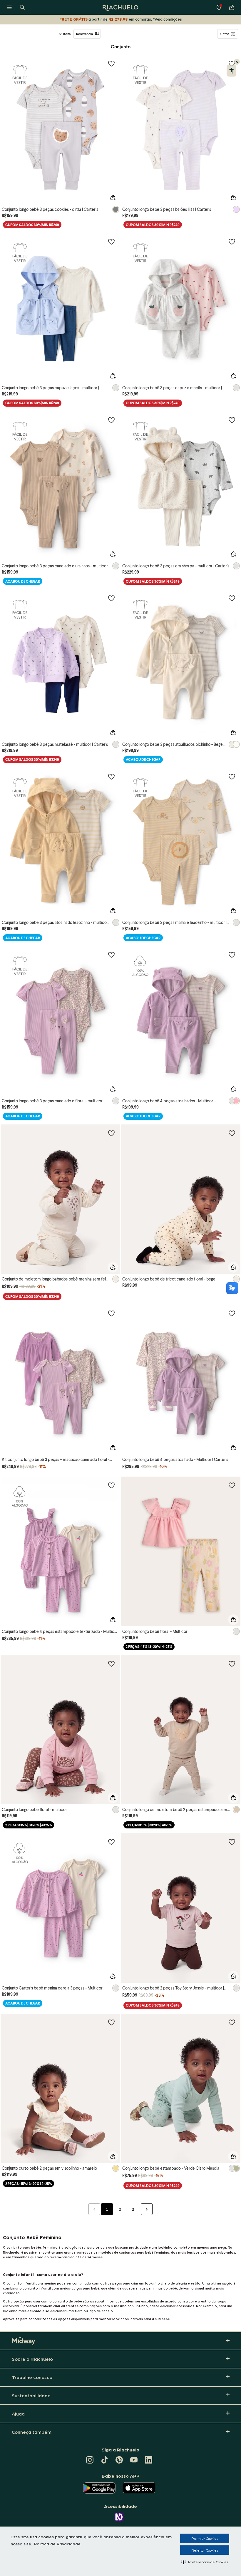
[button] (205, 2562)
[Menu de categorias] (9, 7)
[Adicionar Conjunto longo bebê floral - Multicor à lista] (232, 1485)
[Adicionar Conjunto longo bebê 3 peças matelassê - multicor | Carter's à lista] (111, 598)
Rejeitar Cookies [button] (205, 2550)
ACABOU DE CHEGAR (23, 581)
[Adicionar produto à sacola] (113, 198)
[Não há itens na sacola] (232, 7)
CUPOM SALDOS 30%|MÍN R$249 (32, 225)
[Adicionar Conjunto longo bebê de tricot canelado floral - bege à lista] (232, 1133)
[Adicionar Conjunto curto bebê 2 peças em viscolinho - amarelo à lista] (111, 2022)
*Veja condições (167, 19)
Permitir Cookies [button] (205, 2538)
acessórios (185, 2306)
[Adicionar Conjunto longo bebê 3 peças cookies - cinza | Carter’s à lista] (111, 63)
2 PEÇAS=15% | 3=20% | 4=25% (149, 1647)
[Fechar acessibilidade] (237, 62)
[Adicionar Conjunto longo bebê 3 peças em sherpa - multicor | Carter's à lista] (232, 420)
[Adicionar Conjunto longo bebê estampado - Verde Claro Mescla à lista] (232, 2022)
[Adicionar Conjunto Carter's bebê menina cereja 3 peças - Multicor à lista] (111, 1842)
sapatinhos (104, 2301)
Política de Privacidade (57, 2544)
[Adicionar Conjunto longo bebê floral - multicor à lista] (111, 1664)
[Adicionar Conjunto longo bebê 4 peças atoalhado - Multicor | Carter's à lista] (232, 1313)
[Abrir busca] (22, 7)
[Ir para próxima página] (147, 2209)
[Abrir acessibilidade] (231, 71)
